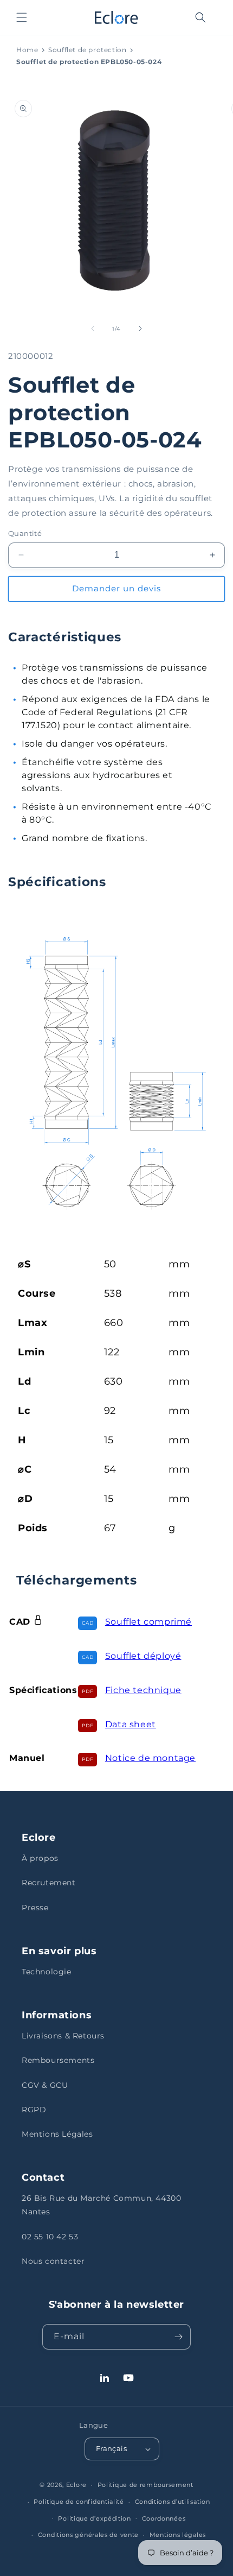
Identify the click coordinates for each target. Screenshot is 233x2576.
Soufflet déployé (143, 1656)
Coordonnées (164, 2518)
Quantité (25, 533)
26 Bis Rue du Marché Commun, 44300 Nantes (101, 2205)
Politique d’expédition (94, 2518)
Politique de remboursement (145, 2485)
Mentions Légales (57, 2134)
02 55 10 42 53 (50, 2237)
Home (27, 50)
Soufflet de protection (87, 50)
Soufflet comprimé (148, 1622)
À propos (40, 1858)
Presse (35, 1908)
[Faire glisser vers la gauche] (93, 329)
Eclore (76, 2485)
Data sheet (131, 1724)
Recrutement (49, 1883)
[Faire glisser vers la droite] (140, 329)
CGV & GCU (45, 2085)
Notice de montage (150, 1758)
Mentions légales (178, 2535)
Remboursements (58, 2060)
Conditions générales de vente (88, 2535)
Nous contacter (53, 2261)
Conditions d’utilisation (173, 2502)
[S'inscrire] (178, 2337)
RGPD (34, 2110)
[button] (22, 17)
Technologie (47, 1972)
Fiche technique (143, 1690)
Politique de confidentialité (79, 2502)
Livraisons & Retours (63, 2036)
